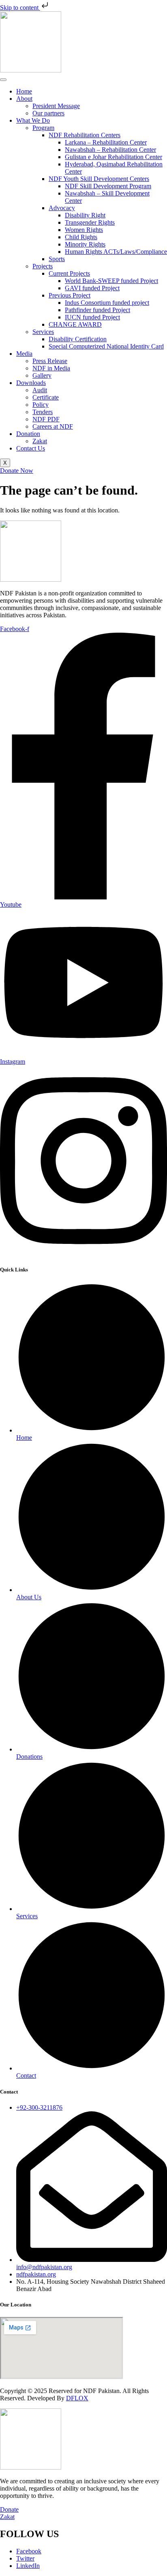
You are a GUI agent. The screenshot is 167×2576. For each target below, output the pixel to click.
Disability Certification (78, 339)
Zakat (40, 441)
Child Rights (81, 237)
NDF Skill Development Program (108, 186)
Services (43, 332)
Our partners (48, 113)
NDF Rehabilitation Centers (85, 135)
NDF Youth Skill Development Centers (99, 179)
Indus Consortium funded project (107, 303)
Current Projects (69, 273)
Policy (41, 405)
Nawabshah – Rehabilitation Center (110, 150)
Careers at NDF (53, 426)
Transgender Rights (90, 222)
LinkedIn (28, 2566)
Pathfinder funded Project (97, 310)
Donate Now (17, 471)
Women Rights (84, 230)
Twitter (25, 2558)
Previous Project (70, 295)
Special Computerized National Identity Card (106, 346)
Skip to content (20, 7)
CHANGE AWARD (75, 324)
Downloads (31, 383)
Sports (57, 259)
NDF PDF (46, 419)
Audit (40, 390)
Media (24, 354)
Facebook (29, 2551)
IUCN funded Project (92, 317)
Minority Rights (85, 244)
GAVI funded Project (92, 288)
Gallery (42, 375)
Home (24, 91)
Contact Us (31, 448)
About (24, 99)
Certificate (46, 397)
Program (43, 128)
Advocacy (62, 208)
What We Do (33, 120)
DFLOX (77, 2398)
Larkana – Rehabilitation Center (106, 142)
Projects (43, 266)
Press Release (50, 361)
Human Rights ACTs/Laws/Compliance (116, 252)
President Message (56, 106)
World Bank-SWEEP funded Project (111, 281)
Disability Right (85, 215)
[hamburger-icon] (3, 80)
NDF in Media (51, 368)
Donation (28, 434)
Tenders (43, 412)
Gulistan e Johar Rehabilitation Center (113, 157)
